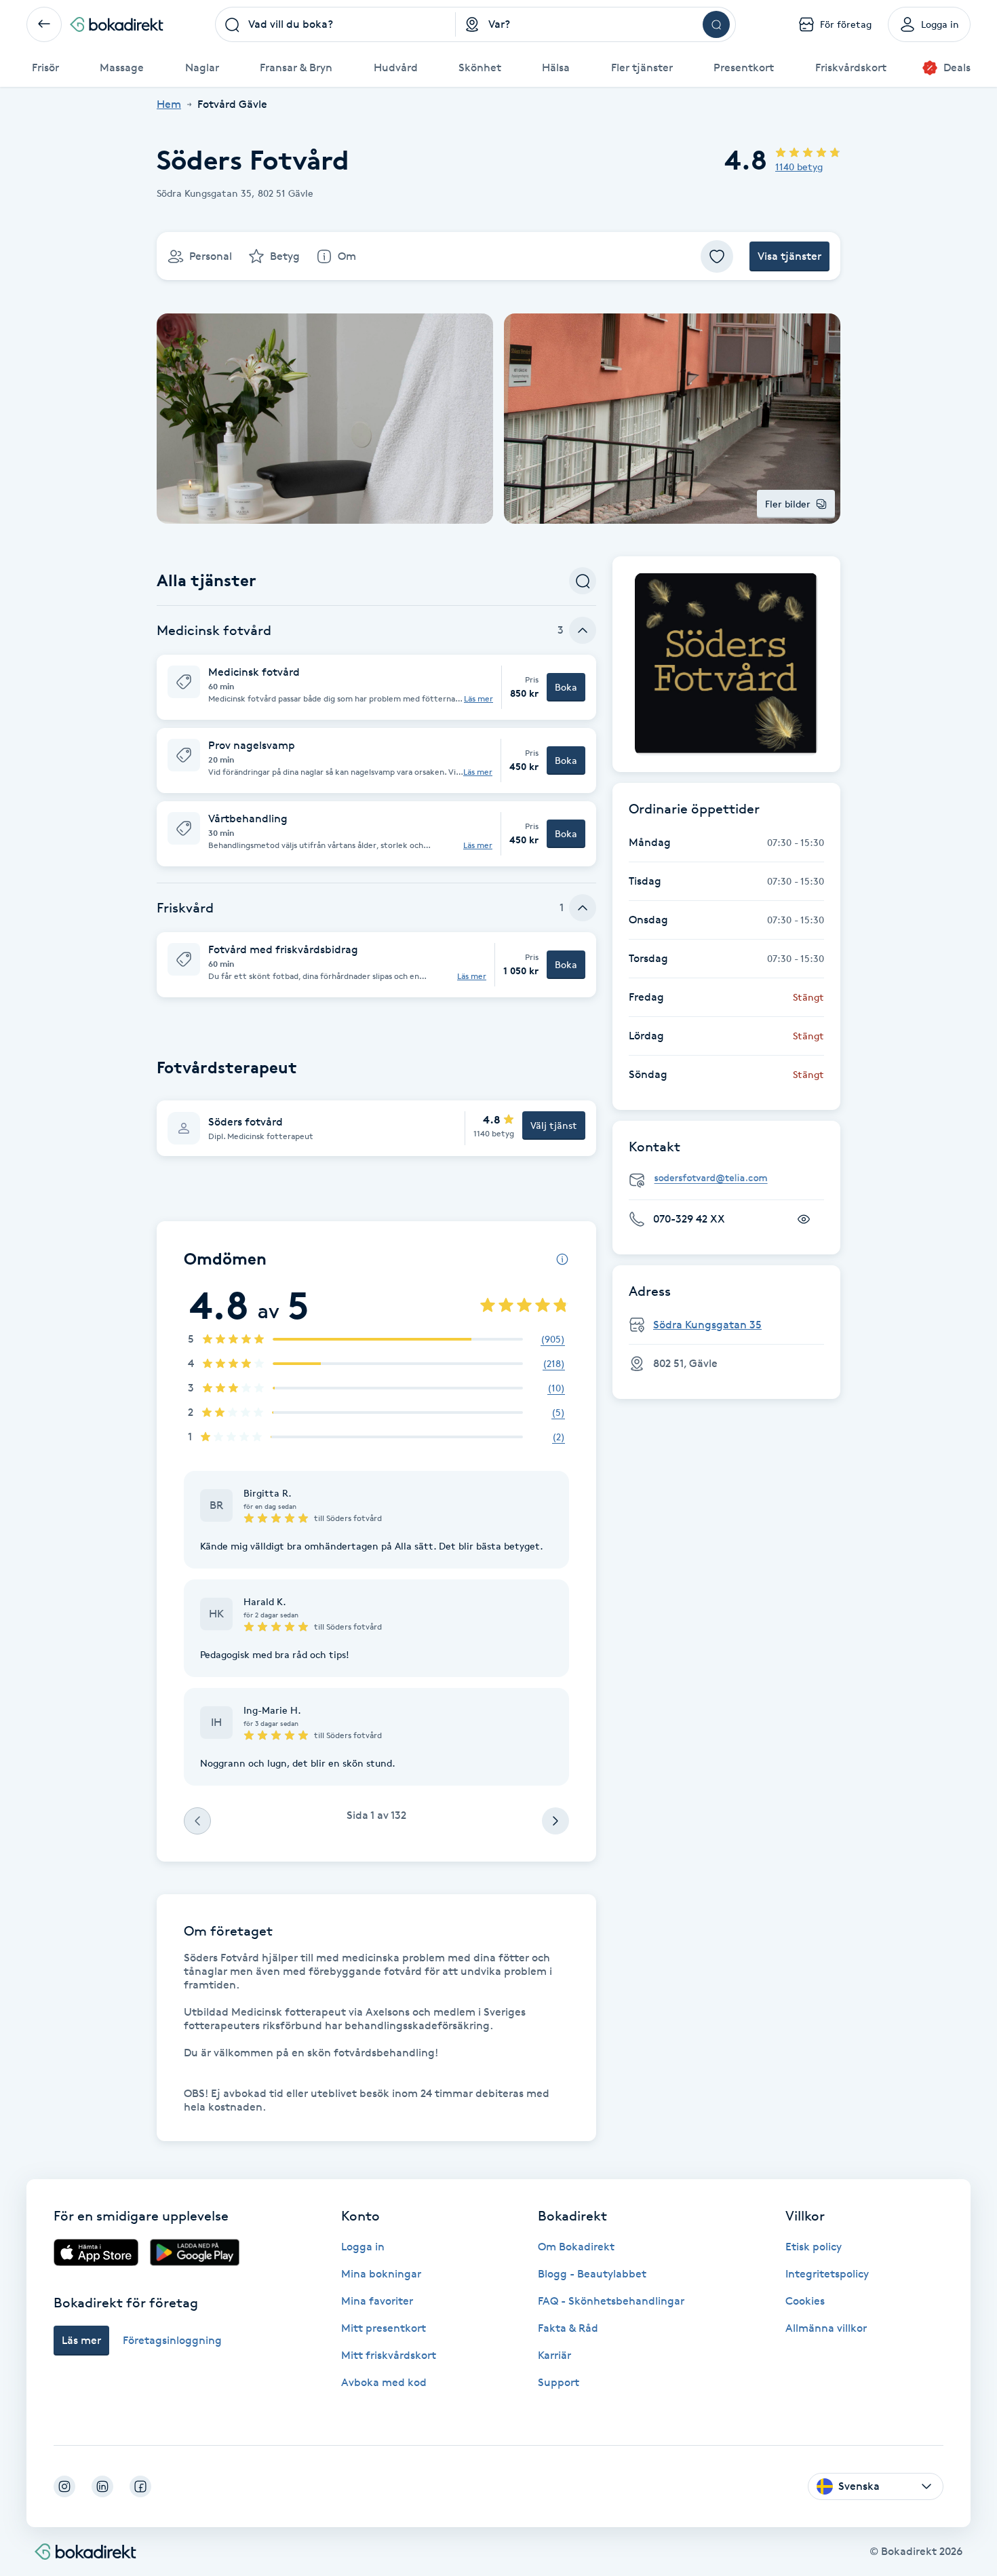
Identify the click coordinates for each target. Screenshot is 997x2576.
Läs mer (478, 699)
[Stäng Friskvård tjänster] (583, 908)
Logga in (363, 2247)
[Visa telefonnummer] (804, 1219)
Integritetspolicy (827, 2274)
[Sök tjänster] (583, 581)
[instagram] (64, 2486)
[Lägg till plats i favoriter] (717, 256)
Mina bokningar (381, 2274)
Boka (566, 687)
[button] (376, 687)
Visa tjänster (789, 256)
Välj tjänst (554, 1125)
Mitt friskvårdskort (389, 2355)
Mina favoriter (377, 2301)
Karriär (554, 2355)
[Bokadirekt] (117, 24)
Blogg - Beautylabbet (592, 2274)
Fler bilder (788, 504)
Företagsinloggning (172, 2340)
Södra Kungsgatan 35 (707, 1325)
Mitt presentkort (384, 2328)
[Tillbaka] (44, 24)
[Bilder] (726, 664)
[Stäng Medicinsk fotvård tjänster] (583, 630)
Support (559, 2382)
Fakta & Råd (568, 2328)
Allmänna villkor (826, 2328)
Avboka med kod (384, 2382)
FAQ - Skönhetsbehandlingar (611, 2301)
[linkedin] (102, 2486)
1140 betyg (799, 167)
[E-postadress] (732, 1178)
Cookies (805, 2301)
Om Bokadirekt (576, 2247)
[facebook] (140, 2486)
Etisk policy (814, 2247)
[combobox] (336, 24)
